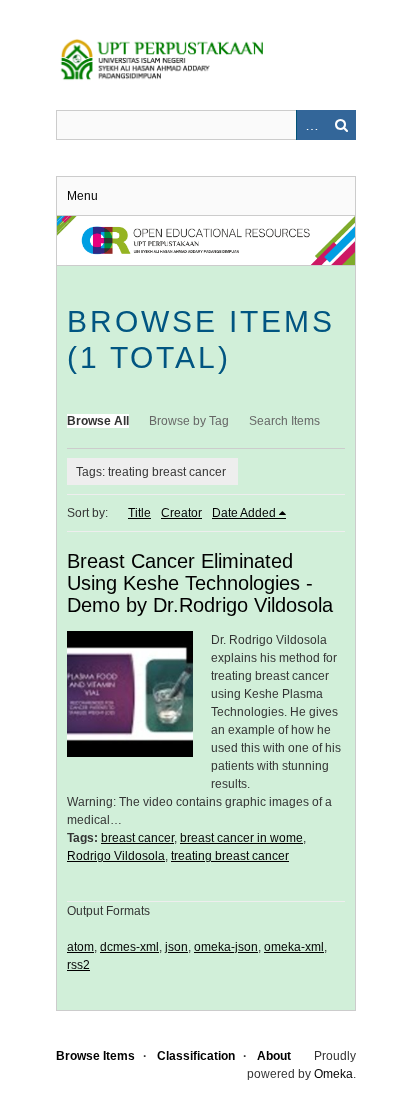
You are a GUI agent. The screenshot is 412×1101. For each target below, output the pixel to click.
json (176, 947)
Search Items (284, 421)
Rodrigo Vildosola (116, 856)
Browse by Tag (189, 421)
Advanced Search (311, 125)
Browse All (98, 421)
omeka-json (226, 947)
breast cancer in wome (241, 838)
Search (341, 125)
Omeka (333, 1074)
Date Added (244, 513)
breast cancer (137, 838)
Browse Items (95, 1056)
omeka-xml (294, 947)
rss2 (78, 965)
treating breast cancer (230, 856)
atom (80, 947)
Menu (82, 196)
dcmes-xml (129, 947)
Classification (196, 1056)
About (274, 1056)
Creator (181, 513)
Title (139, 513)
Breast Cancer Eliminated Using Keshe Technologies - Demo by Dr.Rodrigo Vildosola (200, 583)
